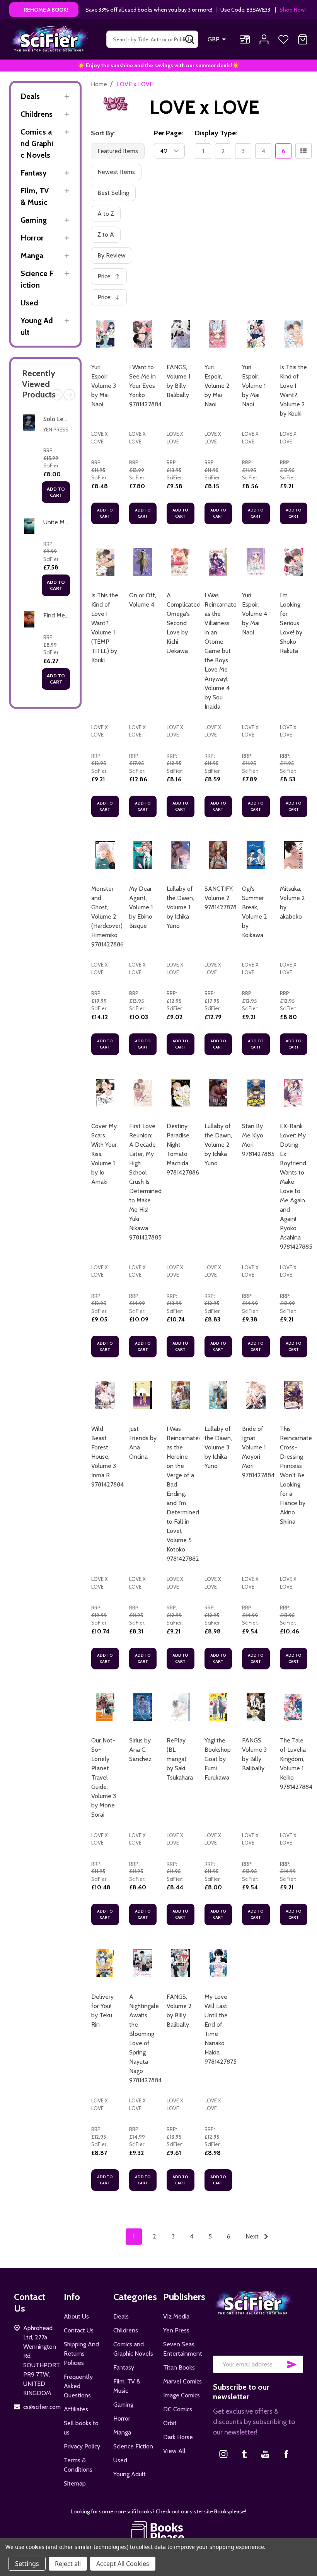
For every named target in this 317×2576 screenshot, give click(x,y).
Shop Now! (293, 10)
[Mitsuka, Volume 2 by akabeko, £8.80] (294, 855)
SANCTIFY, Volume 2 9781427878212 (225, 898)
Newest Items (116, 172)
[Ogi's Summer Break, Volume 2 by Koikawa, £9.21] (256, 855)
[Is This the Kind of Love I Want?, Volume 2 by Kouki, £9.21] (294, 334)
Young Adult (37, 326)
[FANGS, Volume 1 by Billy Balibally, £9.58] (181, 334)
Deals (30, 96)
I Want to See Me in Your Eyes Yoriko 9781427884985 (151, 386)
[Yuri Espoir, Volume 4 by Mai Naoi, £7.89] (256, 562)
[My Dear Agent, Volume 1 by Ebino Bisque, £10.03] (143, 855)
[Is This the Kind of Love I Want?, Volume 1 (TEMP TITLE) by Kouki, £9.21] (105, 562)
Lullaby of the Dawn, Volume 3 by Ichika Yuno (218, 1447)
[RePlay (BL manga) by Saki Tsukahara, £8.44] (181, 1707)
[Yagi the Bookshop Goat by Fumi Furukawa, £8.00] (218, 1707)
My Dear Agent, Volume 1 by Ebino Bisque (141, 907)
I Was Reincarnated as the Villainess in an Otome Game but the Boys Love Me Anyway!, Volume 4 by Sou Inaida (222, 651)
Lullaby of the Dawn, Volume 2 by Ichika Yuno (218, 1145)
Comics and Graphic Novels (37, 143)
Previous (57, 395)
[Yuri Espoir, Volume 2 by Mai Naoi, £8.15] (218, 334)
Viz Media (176, 2316)
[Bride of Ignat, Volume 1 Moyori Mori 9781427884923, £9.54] (256, 1395)
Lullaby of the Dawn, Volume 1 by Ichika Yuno (180, 907)
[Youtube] (265, 2454)
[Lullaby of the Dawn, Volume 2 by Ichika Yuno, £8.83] (218, 1093)
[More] (67, 96)
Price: (111, 279)
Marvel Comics (182, 2381)
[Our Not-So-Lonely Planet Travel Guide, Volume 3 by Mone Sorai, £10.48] (105, 1707)
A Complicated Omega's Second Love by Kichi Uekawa (183, 623)
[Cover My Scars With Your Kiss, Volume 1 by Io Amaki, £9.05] (105, 1093)
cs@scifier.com (42, 2407)
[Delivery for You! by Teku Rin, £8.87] (105, 1963)
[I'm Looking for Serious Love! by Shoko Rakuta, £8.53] (294, 562)
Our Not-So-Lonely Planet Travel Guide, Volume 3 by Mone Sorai (104, 1777)
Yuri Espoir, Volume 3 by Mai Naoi (104, 386)
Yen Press (56, 430)
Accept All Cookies (123, 2564)
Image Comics (182, 2395)
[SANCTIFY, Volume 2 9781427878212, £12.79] (218, 855)
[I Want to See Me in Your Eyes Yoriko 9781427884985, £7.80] (143, 334)
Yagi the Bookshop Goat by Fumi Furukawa (218, 1759)
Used (29, 303)
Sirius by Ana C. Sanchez (140, 1750)
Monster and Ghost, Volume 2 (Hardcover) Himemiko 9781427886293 (112, 916)
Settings (27, 2564)
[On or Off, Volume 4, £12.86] (143, 562)
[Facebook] (286, 2454)
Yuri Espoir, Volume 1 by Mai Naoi (254, 386)
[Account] (264, 39)
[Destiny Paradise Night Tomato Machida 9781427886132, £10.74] (181, 1093)
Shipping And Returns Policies (81, 2354)
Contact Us (79, 2330)
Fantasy (34, 173)
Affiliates (76, 2409)
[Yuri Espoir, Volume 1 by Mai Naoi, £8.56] (256, 334)
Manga (32, 256)
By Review (112, 255)
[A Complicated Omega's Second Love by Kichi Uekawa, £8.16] (181, 562)
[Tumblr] (244, 2454)
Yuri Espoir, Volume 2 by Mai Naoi (217, 386)
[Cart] (303, 39)
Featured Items (118, 151)
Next (69, 395)
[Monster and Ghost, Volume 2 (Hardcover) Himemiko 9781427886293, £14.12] (105, 855)
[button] (159, 2532)
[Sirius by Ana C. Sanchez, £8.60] (143, 1707)
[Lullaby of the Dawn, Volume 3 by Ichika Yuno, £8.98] (218, 1395)
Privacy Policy (82, 2446)
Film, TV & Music (35, 196)
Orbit (170, 2423)
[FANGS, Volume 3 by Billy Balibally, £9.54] (256, 1707)
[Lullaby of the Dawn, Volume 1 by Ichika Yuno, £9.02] (181, 855)
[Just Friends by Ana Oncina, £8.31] (143, 1395)
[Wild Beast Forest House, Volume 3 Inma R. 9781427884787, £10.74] (105, 1395)
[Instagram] (223, 2454)
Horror (32, 238)
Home (99, 84)
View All (174, 2451)
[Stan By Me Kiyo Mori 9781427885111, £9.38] (256, 1093)
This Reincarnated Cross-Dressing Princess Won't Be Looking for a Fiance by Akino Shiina (298, 1475)
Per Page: (169, 133)
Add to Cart (56, 492)
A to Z (106, 214)
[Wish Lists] (283, 39)
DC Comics (178, 2409)
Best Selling (113, 193)
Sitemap (75, 2483)
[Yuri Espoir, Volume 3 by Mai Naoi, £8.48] (105, 334)
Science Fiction (37, 279)
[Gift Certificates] (245, 39)
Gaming (34, 220)
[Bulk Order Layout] (303, 151)
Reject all (68, 2564)
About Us (76, 2316)
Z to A (106, 234)
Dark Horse (178, 2437)
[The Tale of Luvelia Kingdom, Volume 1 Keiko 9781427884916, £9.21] (294, 1707)
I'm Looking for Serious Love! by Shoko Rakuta (291, 623)
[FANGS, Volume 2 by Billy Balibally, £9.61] (181, 1963)
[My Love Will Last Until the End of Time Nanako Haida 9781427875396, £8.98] (218, 1963)
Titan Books (179, 2367)
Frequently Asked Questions (78, 2386)
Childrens (37, 114)
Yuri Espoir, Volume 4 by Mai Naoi (255, 614)
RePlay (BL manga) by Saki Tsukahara (180, 1759)
